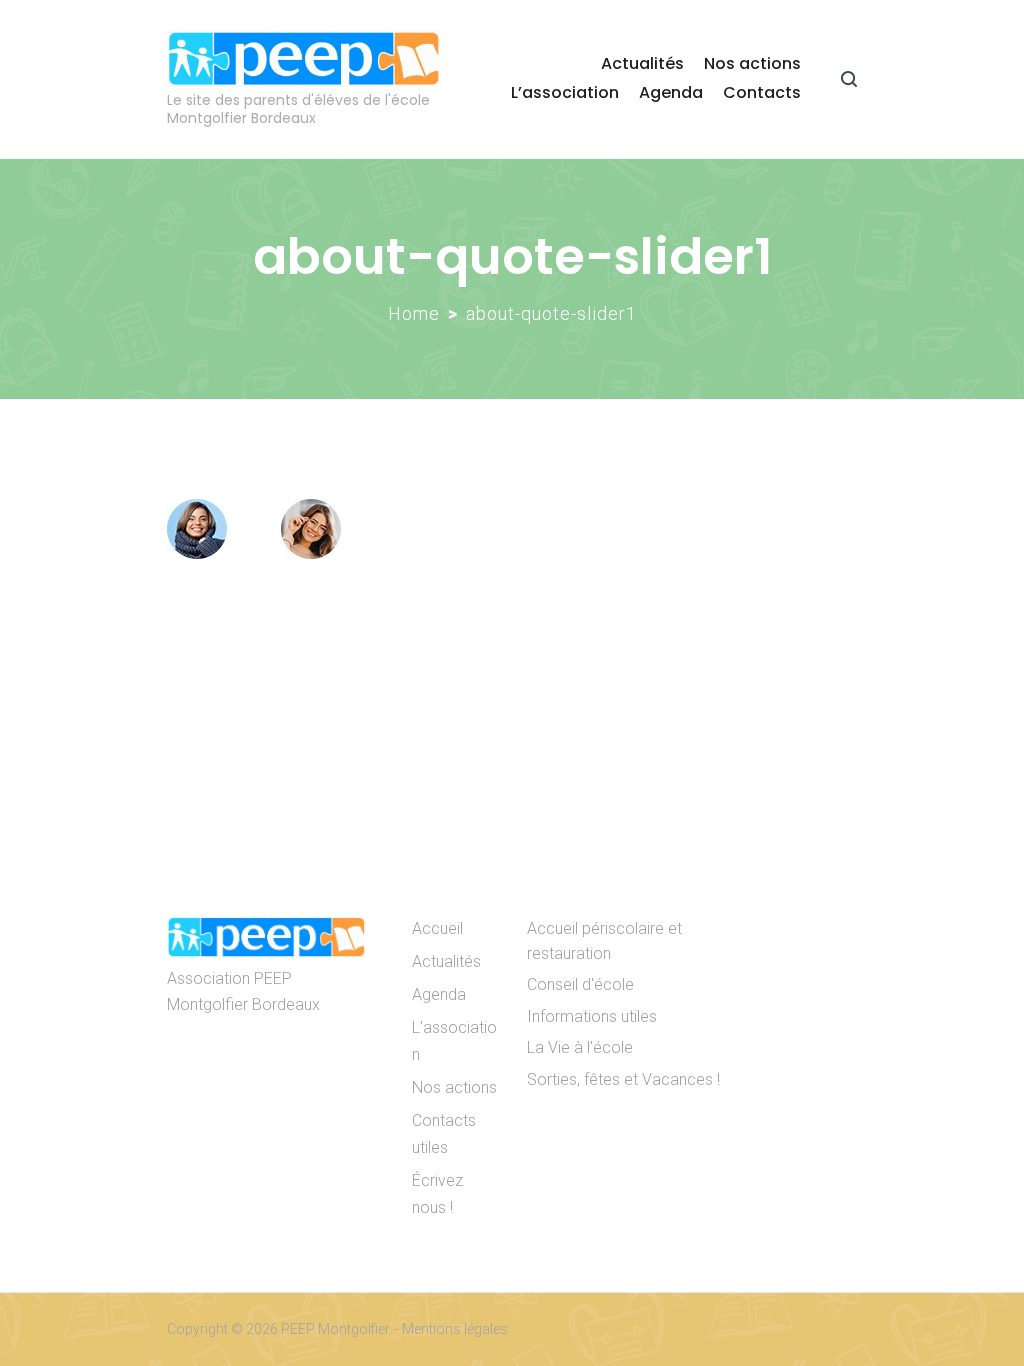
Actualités (642, 63)
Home (414, 313)
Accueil (437, 928)
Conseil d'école (580, 984)
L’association (565, 92)
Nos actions (752, 63)
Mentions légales (455, 1329)
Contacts (762, 92)
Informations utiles (592, 1016)
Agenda (671, 92)
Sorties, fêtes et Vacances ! (623, 1079)
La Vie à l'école (580, 1047)
